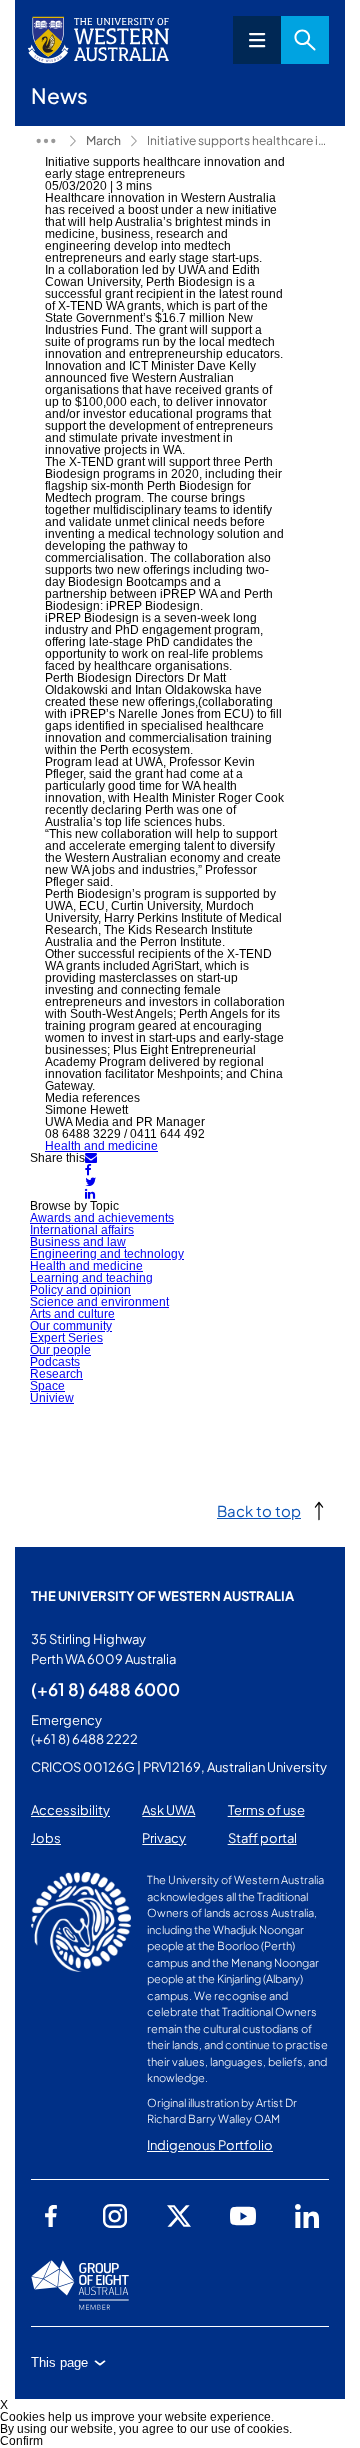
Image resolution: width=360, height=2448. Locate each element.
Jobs (46, 1838)
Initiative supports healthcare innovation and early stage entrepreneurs (238, 140)
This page (59, 2362)
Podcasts (55, 1362)
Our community (71, 1326)
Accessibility (70, 1810)
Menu (257, 40)
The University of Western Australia (162, 1596)
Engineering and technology (107, 1254)
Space (47, 1386)
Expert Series (66, 1338)
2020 (46, 141)
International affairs (82, 1230)
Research (56, 1374)
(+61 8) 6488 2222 (84, 1739)
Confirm (21, 2441)
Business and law (78, 1242)
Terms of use (266, 1810)
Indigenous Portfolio (210, 2145)
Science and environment (99, 1302)
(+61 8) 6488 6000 (105, 1689)
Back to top (259, 1510)
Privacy (164, 1838)
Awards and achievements (102, 1218)
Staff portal (262, 1838)
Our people (60, 1350)
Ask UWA (168, 1810)
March (103, 140)
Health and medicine (101, 1146)
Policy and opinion (80, 1290)
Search (305, 40)
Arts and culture (72, 1314)
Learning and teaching (91, 1278)
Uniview (52, 1398)
